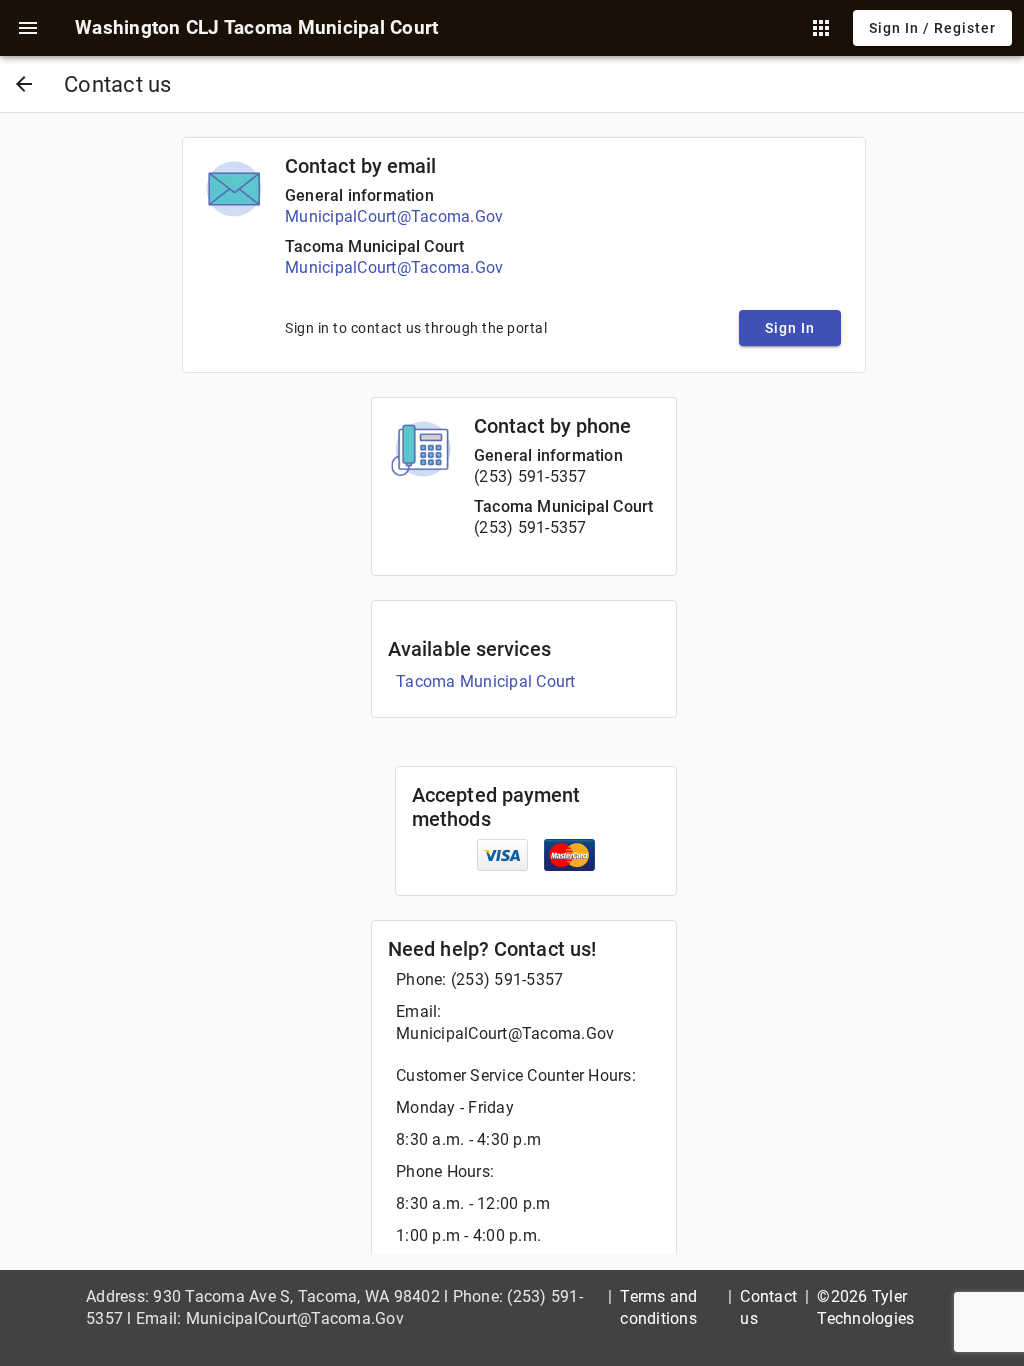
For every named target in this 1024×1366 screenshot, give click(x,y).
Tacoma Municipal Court (374, 246)
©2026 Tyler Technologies (865, 1307)
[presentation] (28, 28)
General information (359, 195)
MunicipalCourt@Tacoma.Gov (394, 216)
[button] (28, 28)
